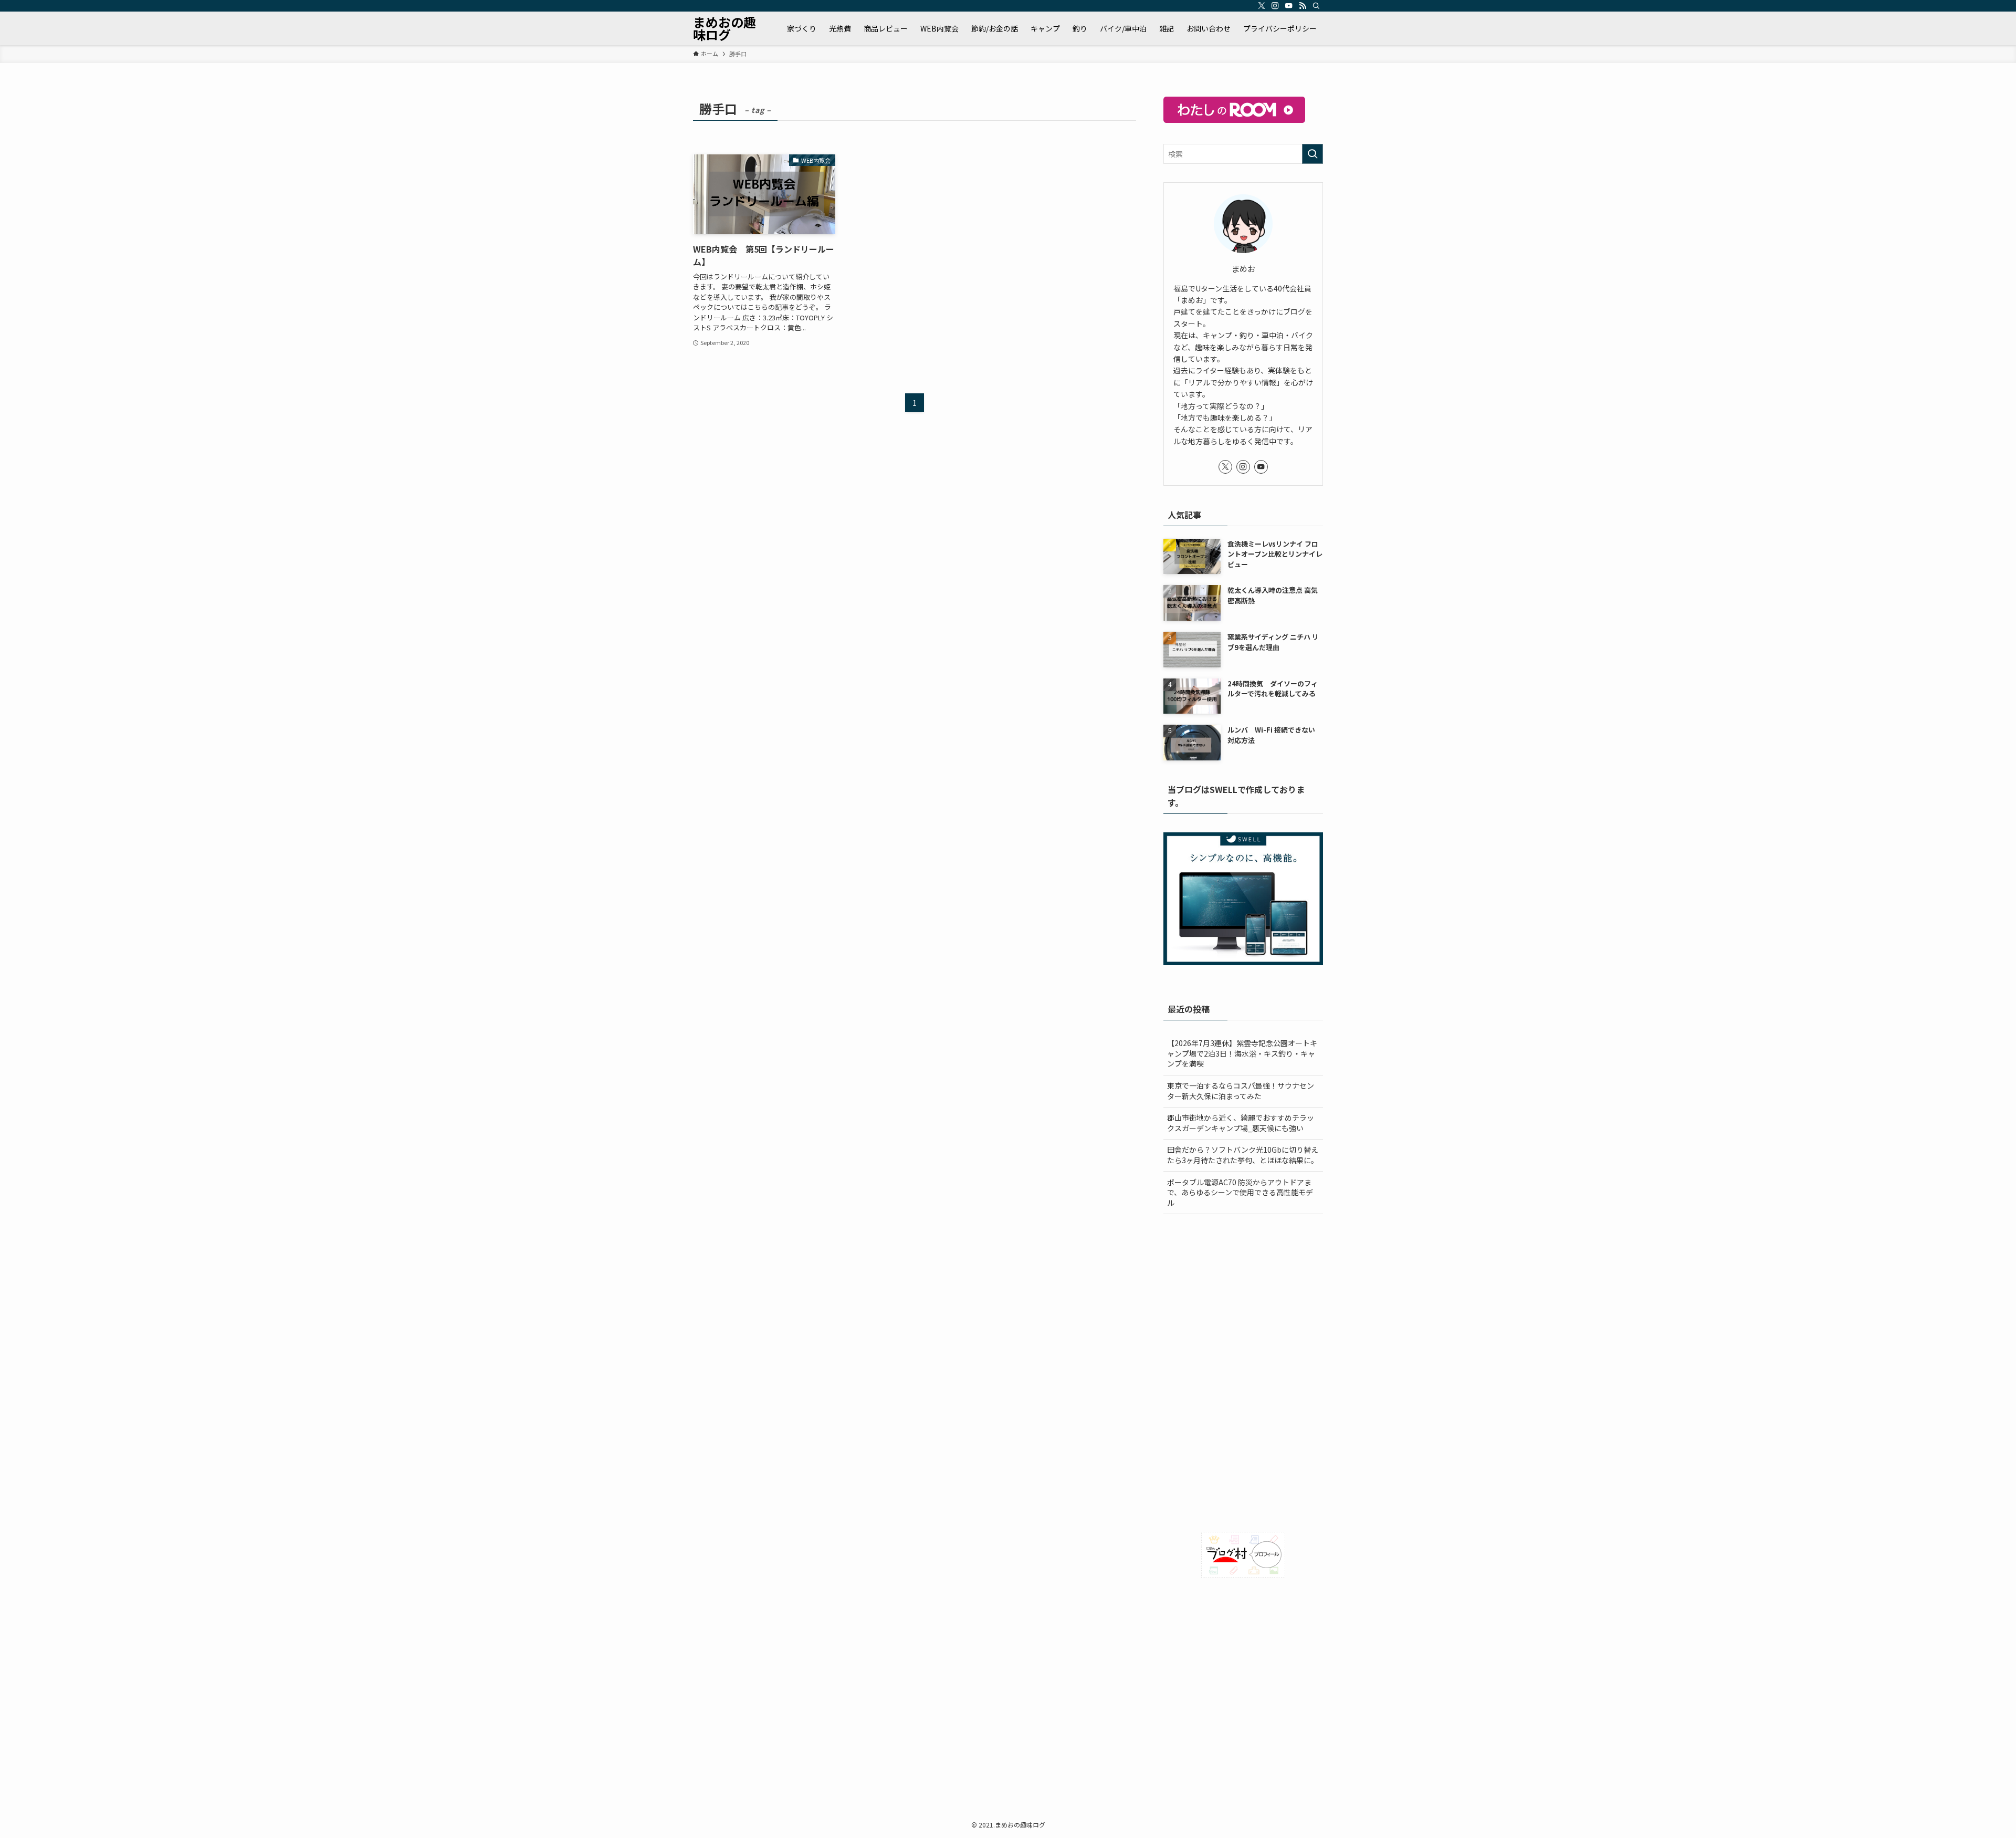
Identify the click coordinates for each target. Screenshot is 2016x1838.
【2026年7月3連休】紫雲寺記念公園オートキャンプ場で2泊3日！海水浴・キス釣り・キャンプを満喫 (1242, 1053)
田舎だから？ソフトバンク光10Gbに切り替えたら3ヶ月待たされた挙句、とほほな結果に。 (1243, 1155)
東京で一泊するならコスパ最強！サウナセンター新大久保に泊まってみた (1241, 1091)
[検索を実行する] (1312, 154)
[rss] (1303, 6)
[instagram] (1275, 6)
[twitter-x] (1262, 6)
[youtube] (1289, 6)
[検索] (1316, 6)
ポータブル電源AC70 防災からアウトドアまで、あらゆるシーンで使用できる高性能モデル (1240, 1192)
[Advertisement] (1243, 1298)
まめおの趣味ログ (724, 28)
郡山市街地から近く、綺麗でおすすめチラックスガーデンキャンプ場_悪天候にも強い (1241, 1123)
